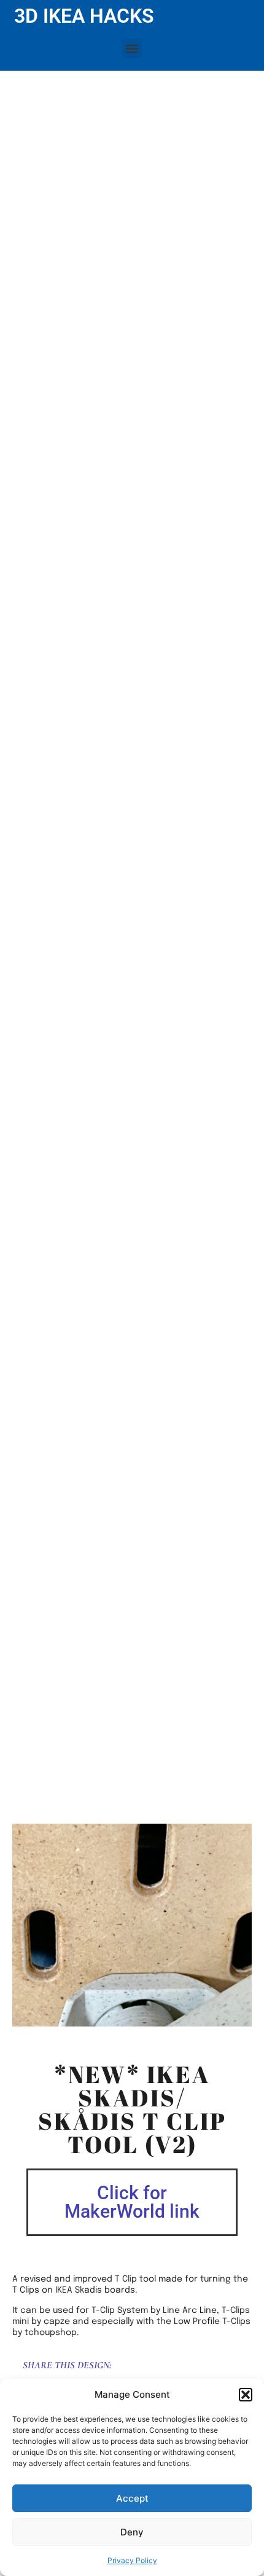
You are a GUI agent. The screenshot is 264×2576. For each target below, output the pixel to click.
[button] (246, 2395)
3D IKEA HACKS (84, 16)
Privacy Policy (132, 2560)
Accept (132, 2498)
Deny (132, 2532)
